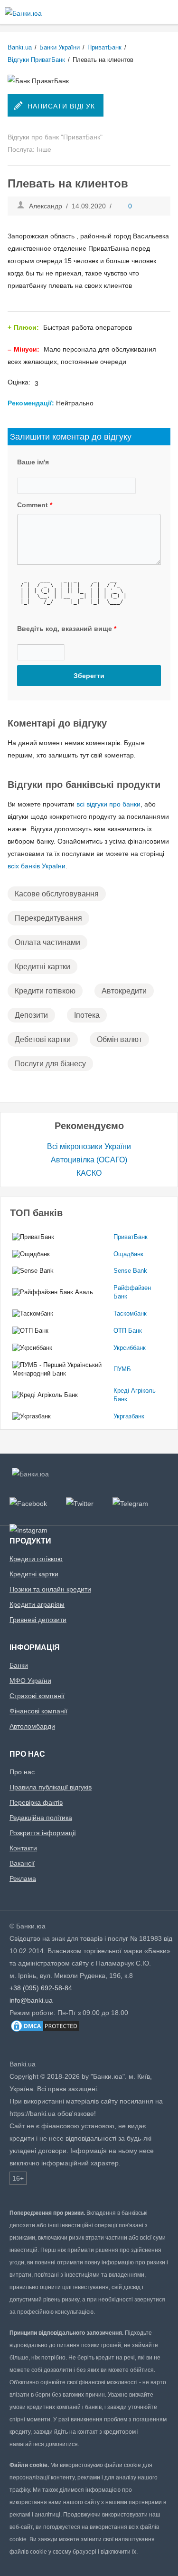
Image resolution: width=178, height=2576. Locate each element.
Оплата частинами (47, 942)
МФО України (30, 1681)
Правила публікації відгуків (51, 1787)
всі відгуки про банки (108, 804)
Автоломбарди (32, 1726)
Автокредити (124, 991)
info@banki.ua (31, 2000)
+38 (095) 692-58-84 (41, 1988)
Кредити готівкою (45, 991)
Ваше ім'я (33, 462)
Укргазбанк (129, 1416)
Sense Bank (130, 1271)
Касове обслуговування (57, 894)
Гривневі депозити (38, 1620)
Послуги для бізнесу (50, 1064)
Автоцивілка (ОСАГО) (89, 1160)
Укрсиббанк (130, 1348)
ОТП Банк (128, 1331)
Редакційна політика (41, 1818)
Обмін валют (119, 1039)
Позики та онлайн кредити (50, 1589)
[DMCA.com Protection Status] (45, 2031)
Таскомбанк (130, 1313)
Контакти (23, 1848)
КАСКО (89, 1173)
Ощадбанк (128, 1254)
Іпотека (87, 1015)
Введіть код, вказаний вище (67, 629)
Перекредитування (48, 918)
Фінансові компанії (38, 1711)
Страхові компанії (37, 1696)
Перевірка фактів (36, 1802)
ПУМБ (122, 1369)
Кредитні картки (42, 967)
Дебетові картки (43, 1039)
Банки (19, 1665)
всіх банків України (37, 866)
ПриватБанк (131, 1237)
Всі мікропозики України (89, 1146)
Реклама (23, 1878)
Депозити (31, 1015)
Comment (35, 505)
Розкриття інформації (43, 1833)
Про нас (22, 1772)
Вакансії (22, 1863)
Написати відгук (61, 106)
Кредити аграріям (37, 1604)
